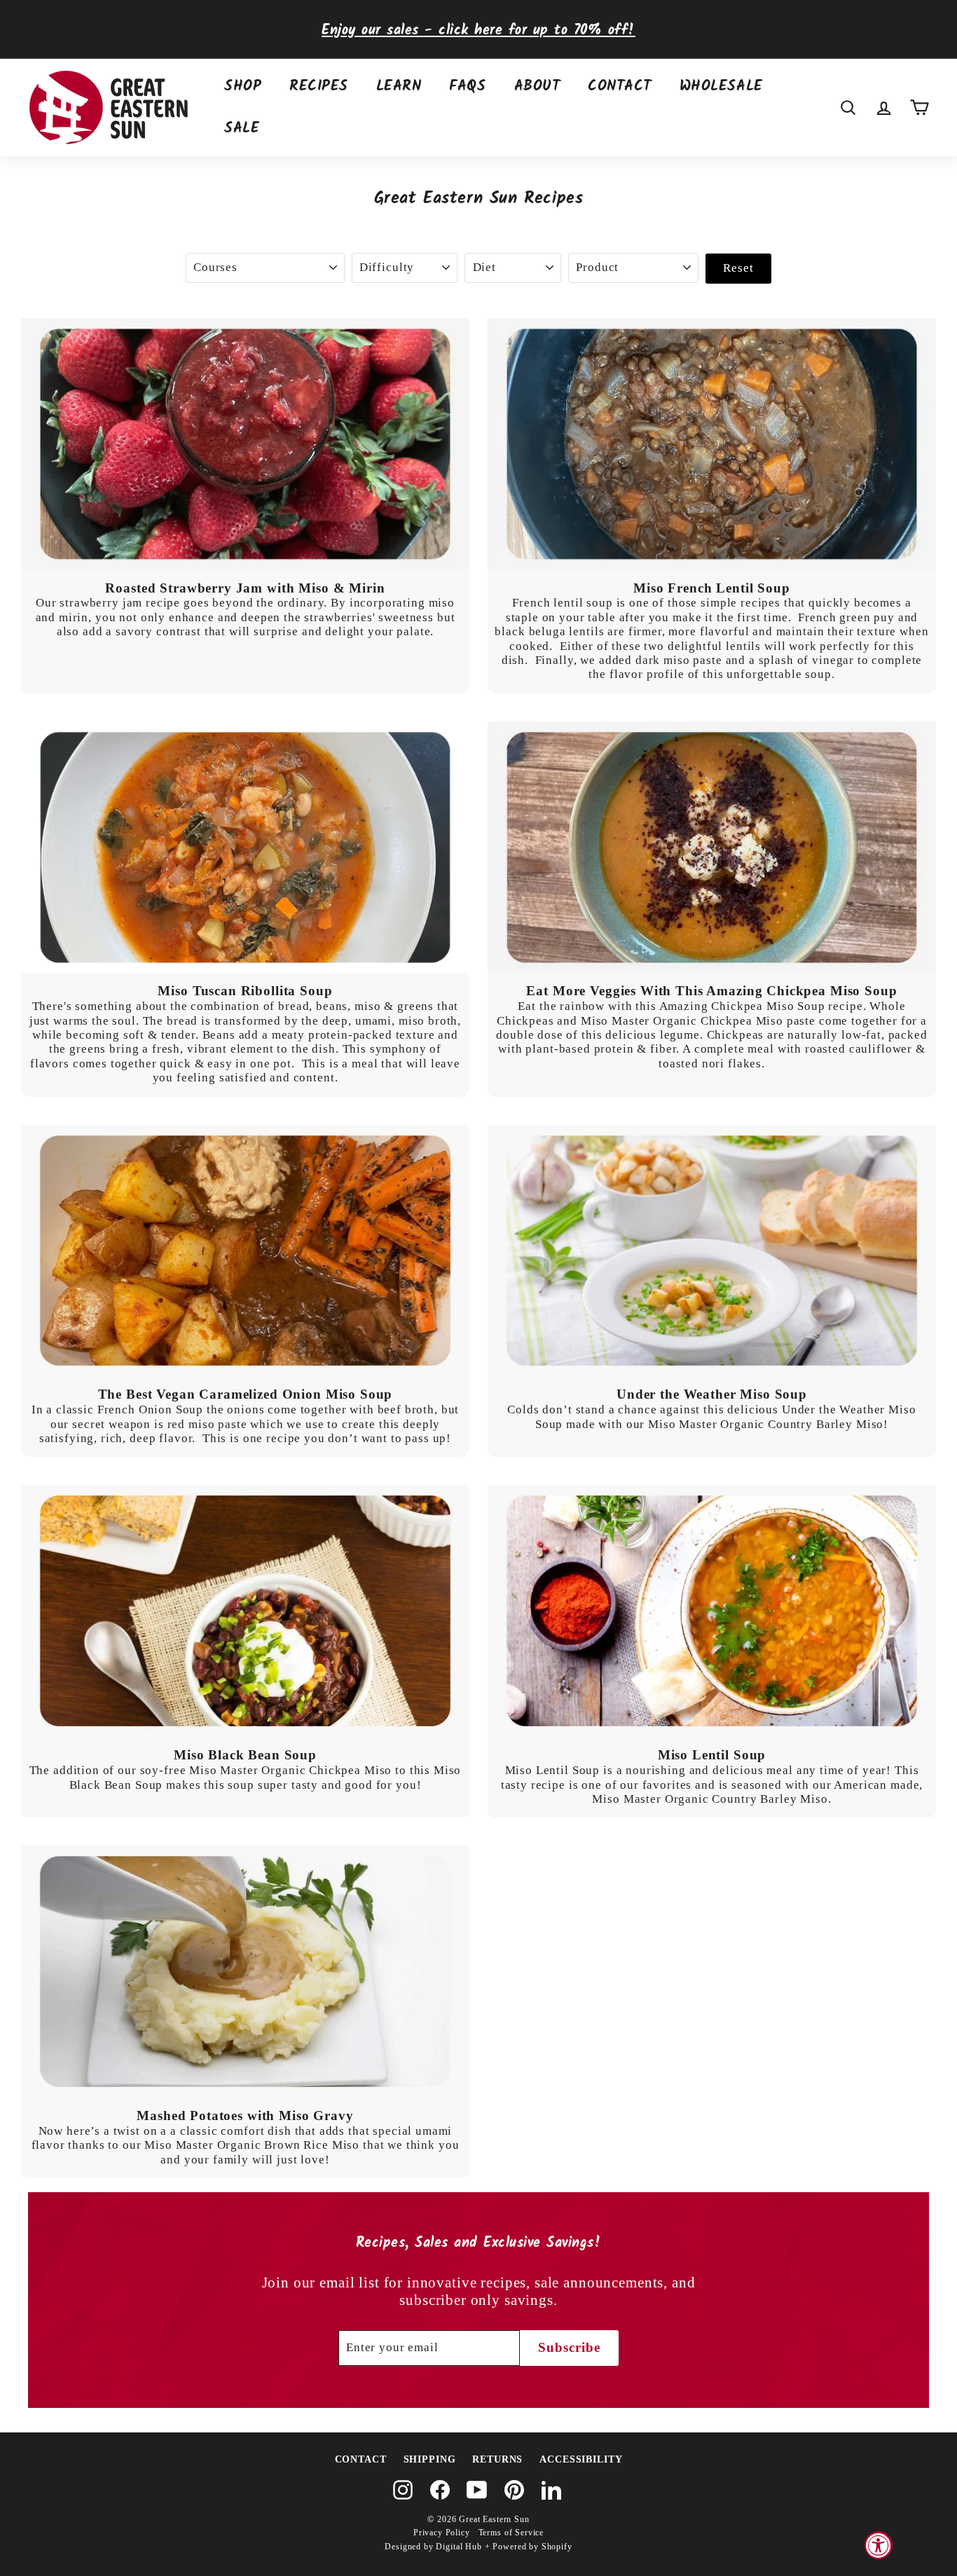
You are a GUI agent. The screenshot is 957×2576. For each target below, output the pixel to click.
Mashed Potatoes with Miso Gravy (245, 2115)
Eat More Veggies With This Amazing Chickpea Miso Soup (711, 991)
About (537, 86)
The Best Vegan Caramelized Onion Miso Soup (246, 1394)
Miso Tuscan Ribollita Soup (245, 991)
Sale (242, 129)
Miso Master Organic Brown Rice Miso (252, 2145)
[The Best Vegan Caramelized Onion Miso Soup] (245, 1251)
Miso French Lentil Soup (712, 588)
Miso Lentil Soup (712, 1755)
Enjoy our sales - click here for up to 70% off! (478, 30)
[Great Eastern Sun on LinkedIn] (551, 2490)
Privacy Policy (442, 2533)
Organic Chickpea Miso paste (734, 1021)
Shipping (430, 2459)
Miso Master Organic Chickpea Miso (290, 1770)
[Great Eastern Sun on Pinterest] (514, 2490)
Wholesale (721, 86)
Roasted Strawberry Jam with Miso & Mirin (245, 588)
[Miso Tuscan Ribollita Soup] (245, 847)
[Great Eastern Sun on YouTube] (477, 2490)
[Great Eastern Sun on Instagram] (403, 2490)
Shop (243, 86)
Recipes (319, 86)
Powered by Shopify (532, 2547)
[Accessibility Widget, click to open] (879, 2545)
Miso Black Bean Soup (245, 1755)
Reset (738, 268)
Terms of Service (511, 2533)
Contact (620, 86)
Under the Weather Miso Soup (712, 1394)
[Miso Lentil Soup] (712, 1611)
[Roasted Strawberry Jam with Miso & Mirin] (245, 444)
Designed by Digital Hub (433, 2547)
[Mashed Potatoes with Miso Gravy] (245, 1972)
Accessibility (581, 2459)
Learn (399, 86)
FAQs (467, 86)
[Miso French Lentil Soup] (712, 444)
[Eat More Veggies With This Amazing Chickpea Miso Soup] (712, 847)
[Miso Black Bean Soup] (245, 1611)
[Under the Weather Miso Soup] (712, 1251)
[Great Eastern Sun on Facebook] (440, 2490)
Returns (497, 2459)
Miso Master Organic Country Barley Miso (766, 1424)
